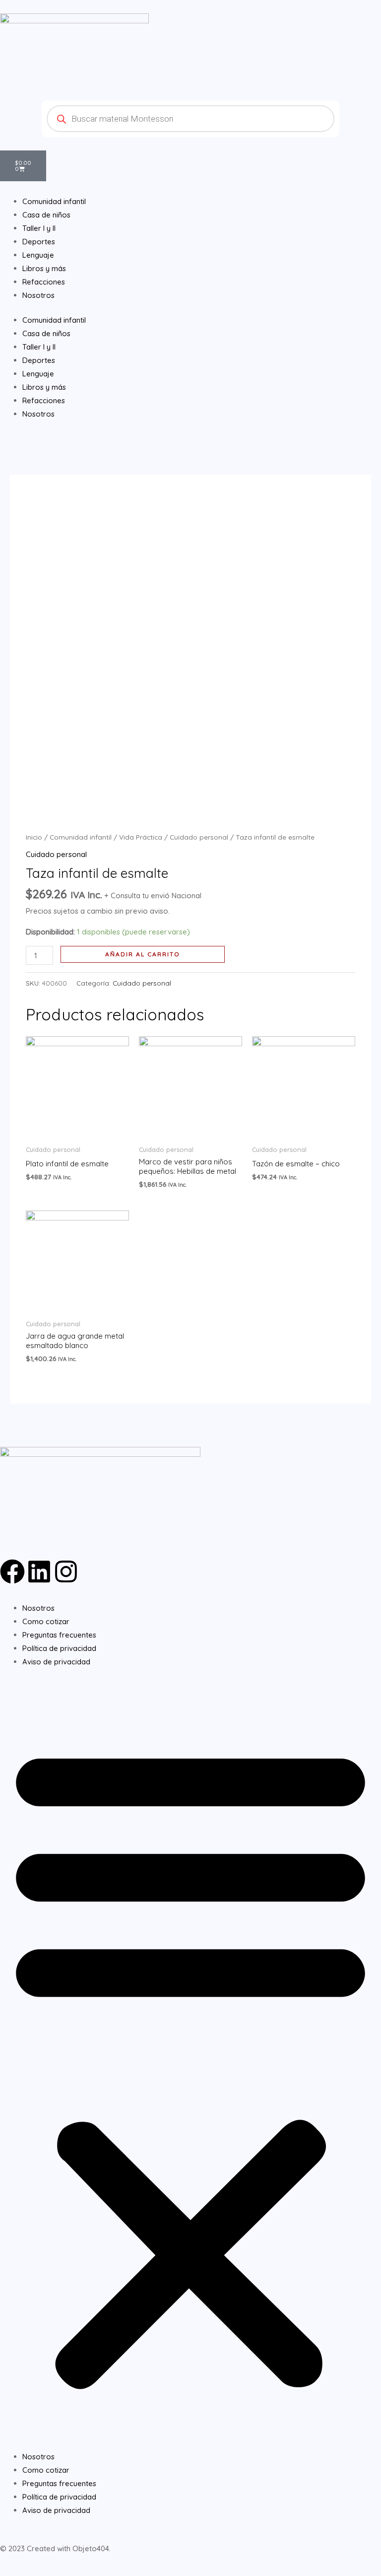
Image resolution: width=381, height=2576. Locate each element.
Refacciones (44, 400)
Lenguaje (38, 374)
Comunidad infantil (54, 320)
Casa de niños (46, 333)
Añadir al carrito (143, 954)
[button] (190, 2065)
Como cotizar (46, 1621)
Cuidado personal (199, 837)
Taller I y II (39, 347)
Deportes (39, 360)
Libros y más (44, 387)
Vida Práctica (141, 837)
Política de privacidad (59, 1648)
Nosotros (38, 414)
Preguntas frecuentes (59, 1635)
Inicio (34, 837)
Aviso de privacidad (56, 1662)
